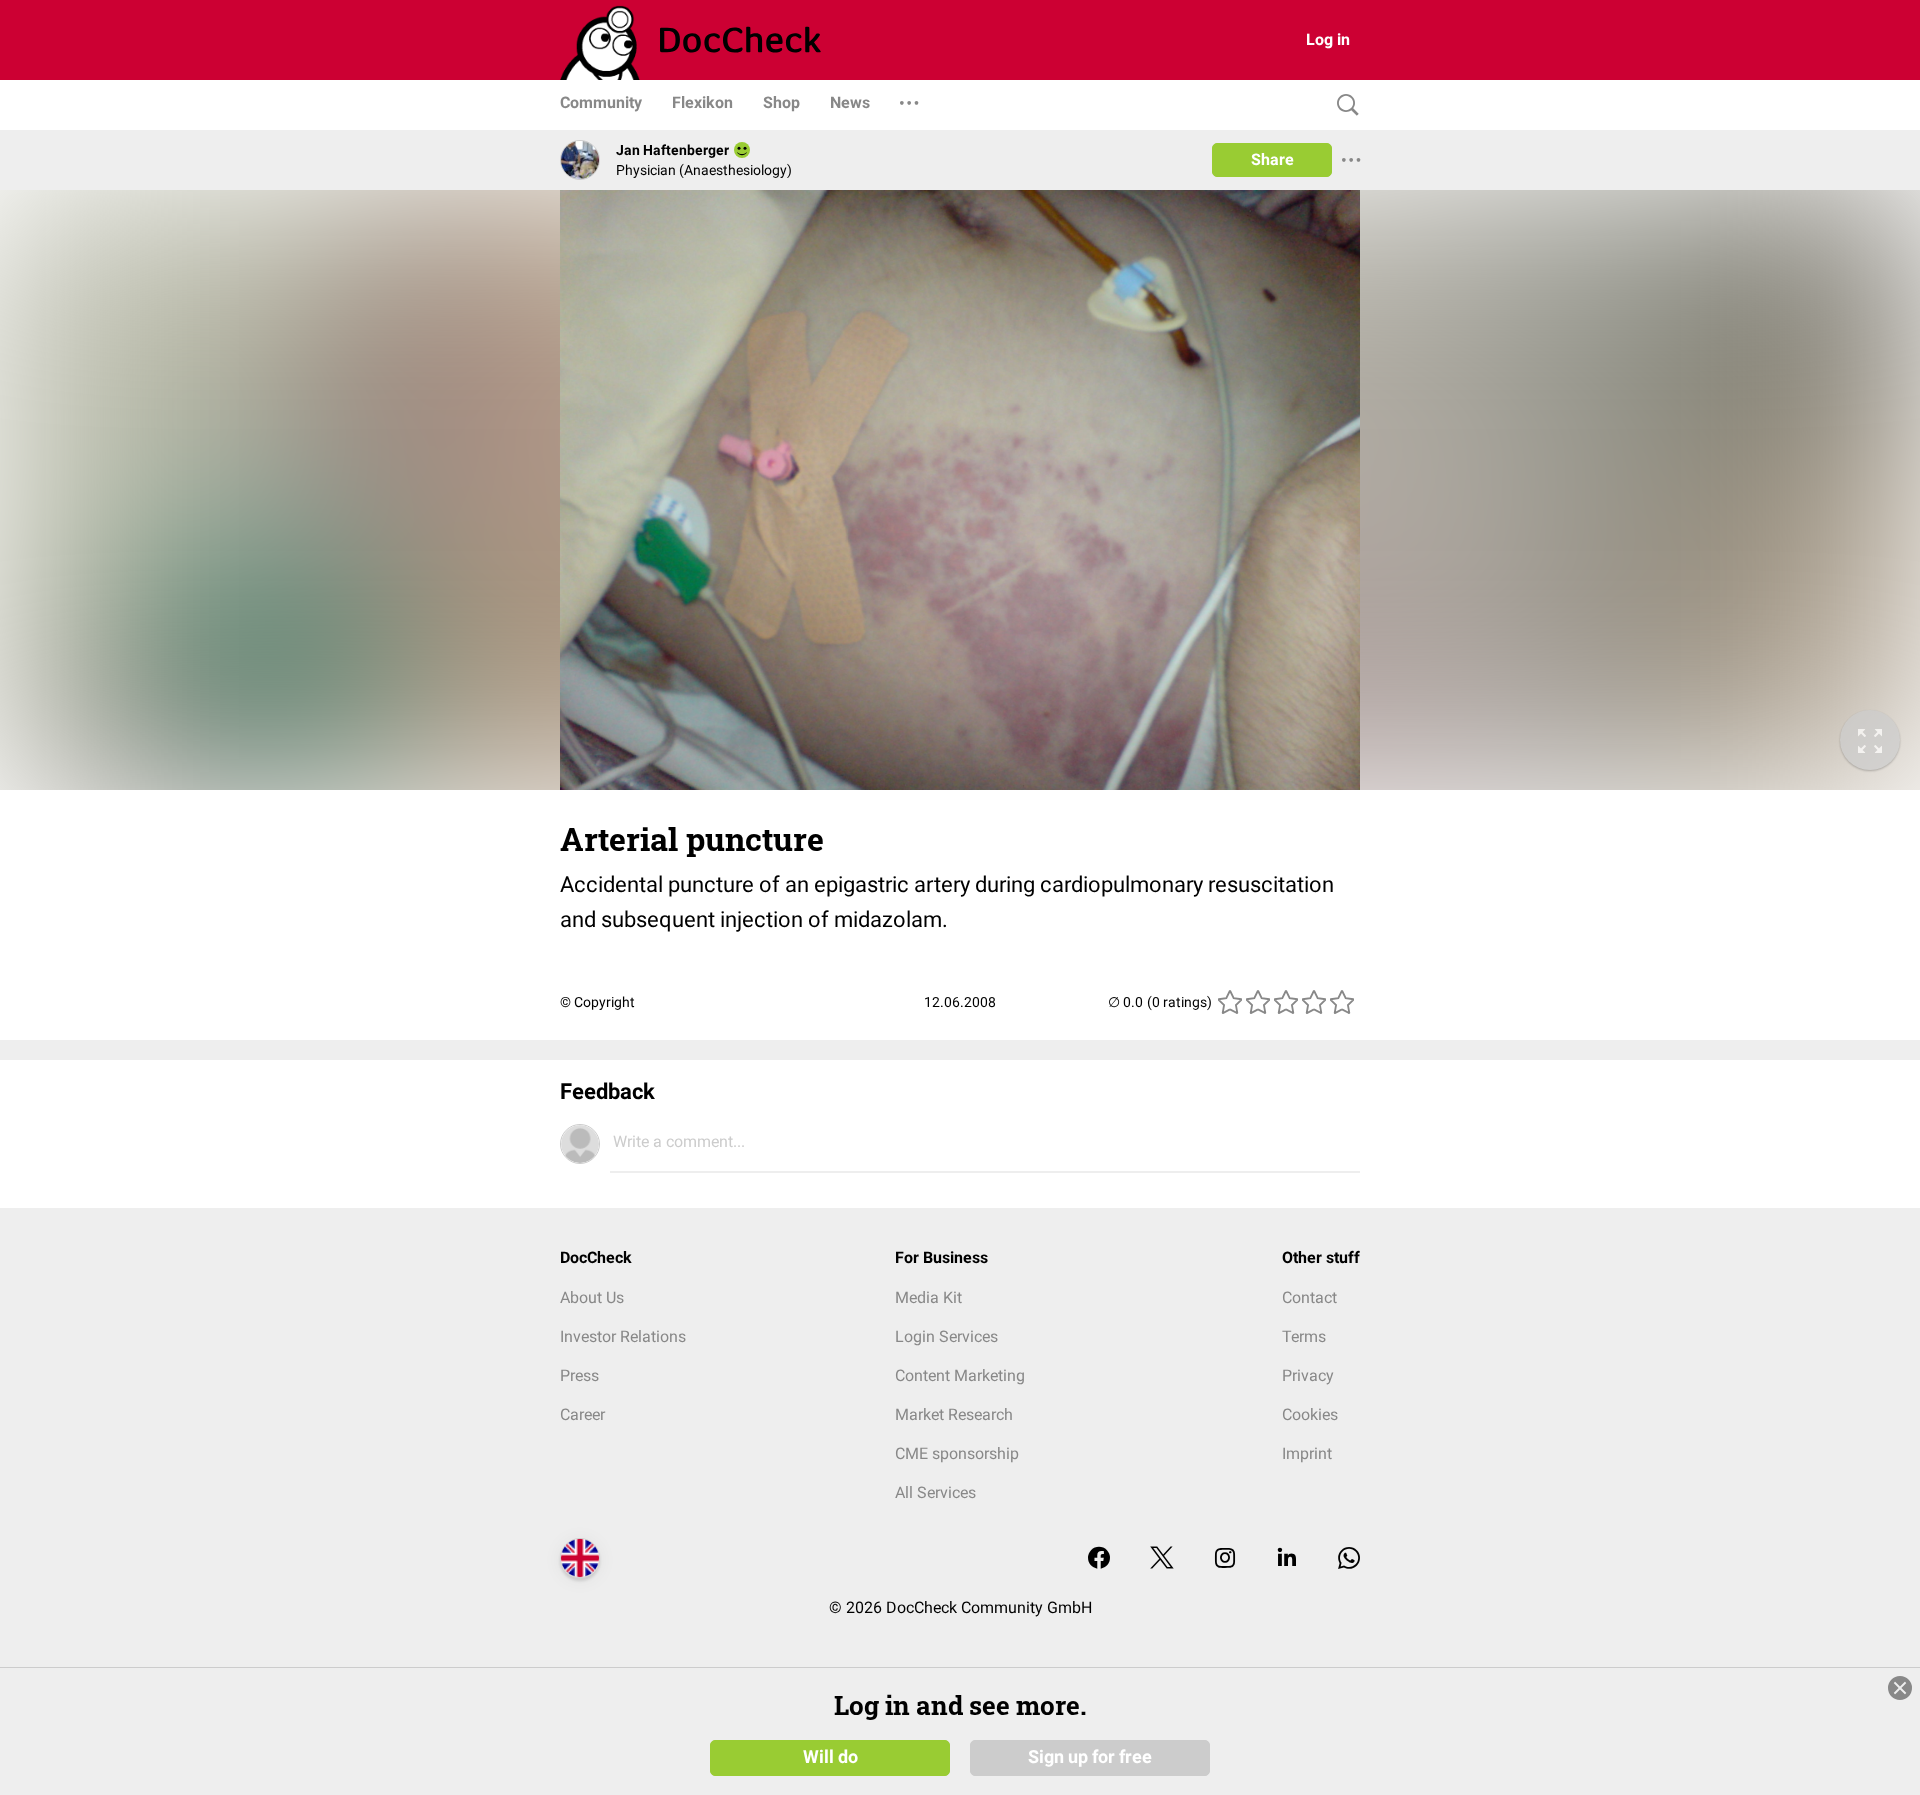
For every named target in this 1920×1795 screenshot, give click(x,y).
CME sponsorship (957, 1453)
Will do (830, 1757)
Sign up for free (1090, 1757)
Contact (1309, 1297)
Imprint (1307, 1453)
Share (1272, 159)
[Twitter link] (1162, 1559)
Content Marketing (960, 1375)
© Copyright (597, 1002)
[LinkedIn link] (1287, 1559)
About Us (592, 1297)
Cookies (1310, 1414)
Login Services (946, 1336)
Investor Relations (623, 1336)
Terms (1304, 1336)
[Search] (1343, 105)
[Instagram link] (1225, 1559)
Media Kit (928, 1297)
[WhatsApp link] (1349, 1559)
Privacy (1308, 1375)
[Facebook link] (1099, 1559)
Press (579, 1375)
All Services (935, 1492)
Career (582, 1414)
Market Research (954, 1414)
